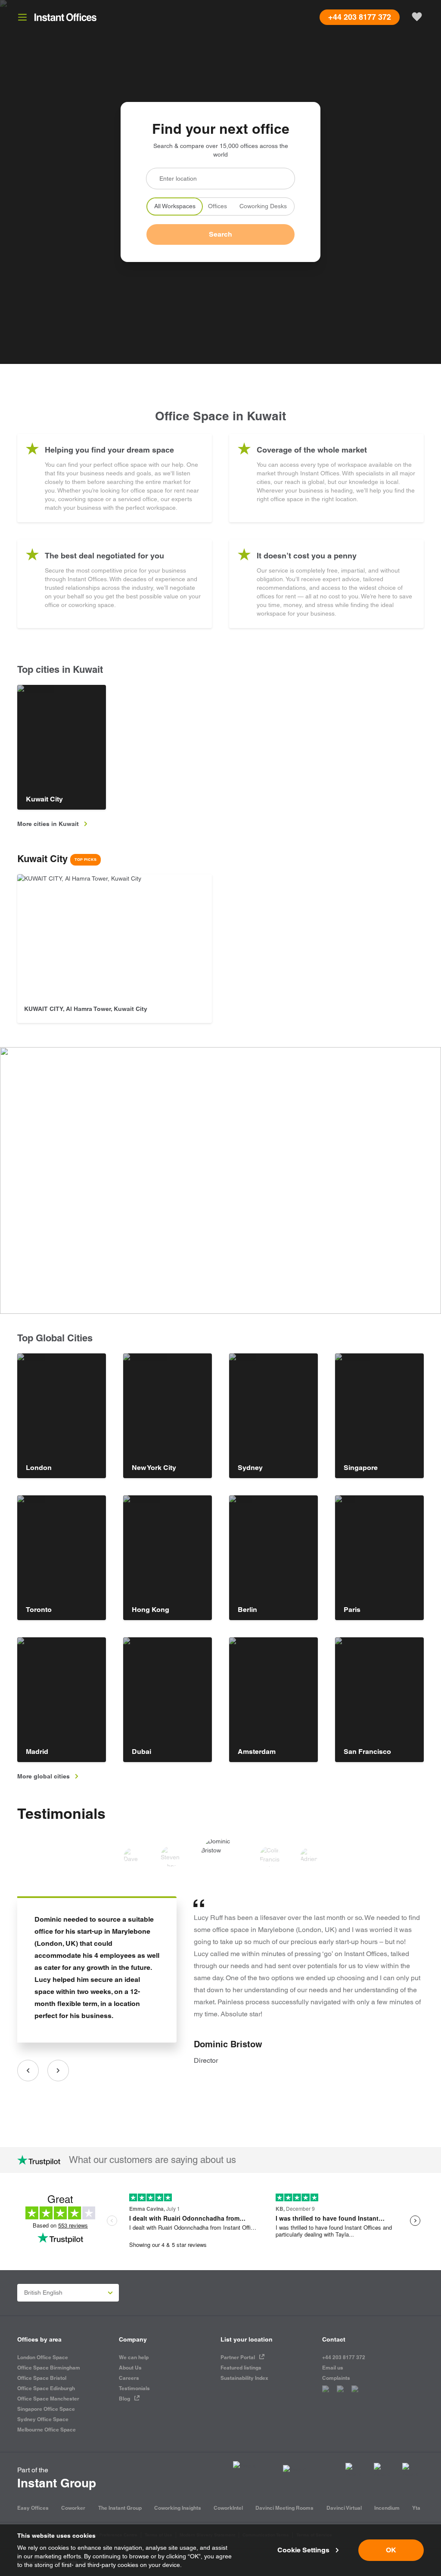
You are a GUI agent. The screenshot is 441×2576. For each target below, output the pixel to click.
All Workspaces (175, 206)
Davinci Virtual (344, 2508)
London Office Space (43, 2357)
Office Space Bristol (42, 2378)
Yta (416, 2508)
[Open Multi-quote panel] (417, 17)
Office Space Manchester (48, 2399)
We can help (134, 2357)
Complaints (336, 2378)
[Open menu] (22, 17)
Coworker (73, 2508)
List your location (247, 2339)
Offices (217, 206)
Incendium (387, 2508)
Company (133, 2339)
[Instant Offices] (65, 17)
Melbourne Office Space (47, 2430)
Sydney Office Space (43, 2419)
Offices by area (39, 2339)
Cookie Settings (303, 2550)
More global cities (43, 1776)
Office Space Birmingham (49, 2368)
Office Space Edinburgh (46, 2388)
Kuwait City (57, 859)
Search (220, 234)
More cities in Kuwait (48, 824)
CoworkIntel (228, 2508)
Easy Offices (33, 2508)
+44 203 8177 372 (344, 2357)
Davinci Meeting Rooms (284, 2508)
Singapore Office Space (46, 2409)
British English (43, 2293)
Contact (334, 2339)
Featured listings (241, 2368)
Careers (129, 2378)
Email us (333, 2368)
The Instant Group (120, 2508)
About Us (130, 2368)
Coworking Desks (263, 206)
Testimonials (61, 1813)
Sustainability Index (244, 2378)
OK (391, 2550)
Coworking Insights (178, 2508)
